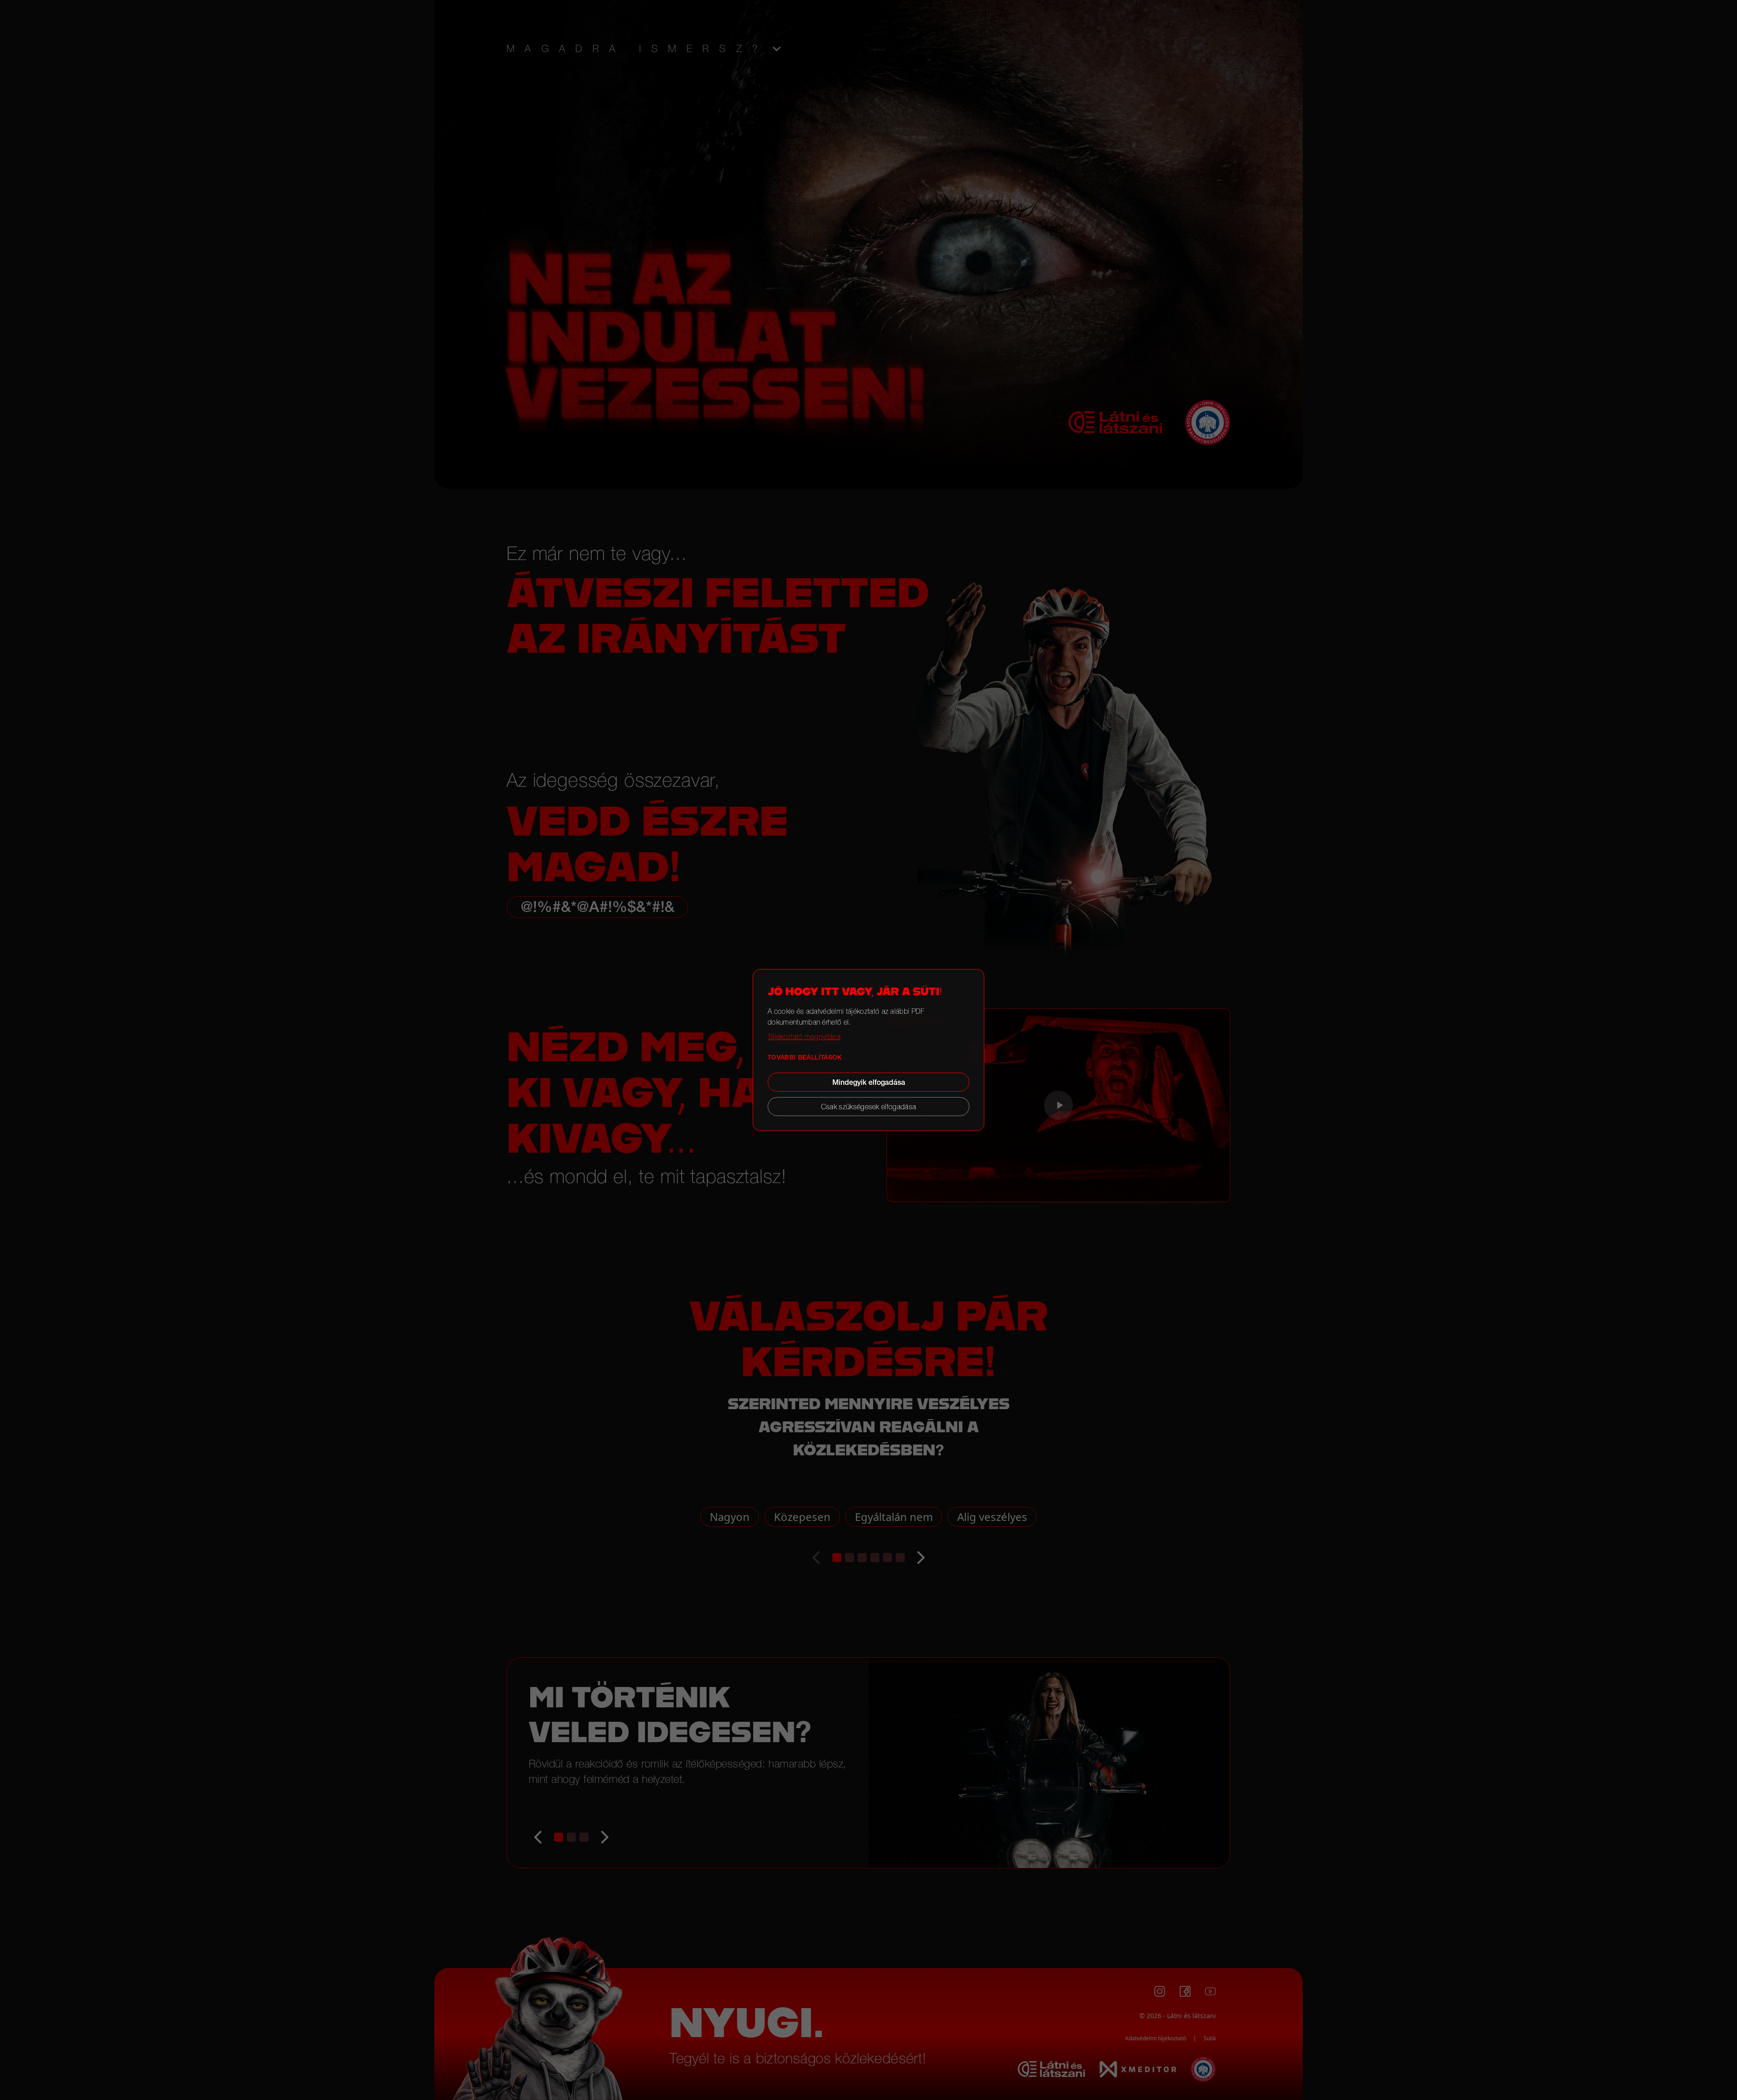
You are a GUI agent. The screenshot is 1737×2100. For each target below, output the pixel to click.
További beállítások (805, 1057)
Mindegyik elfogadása (869, 1082)
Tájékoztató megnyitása (804, 1036)
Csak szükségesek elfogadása (869, 1107)
